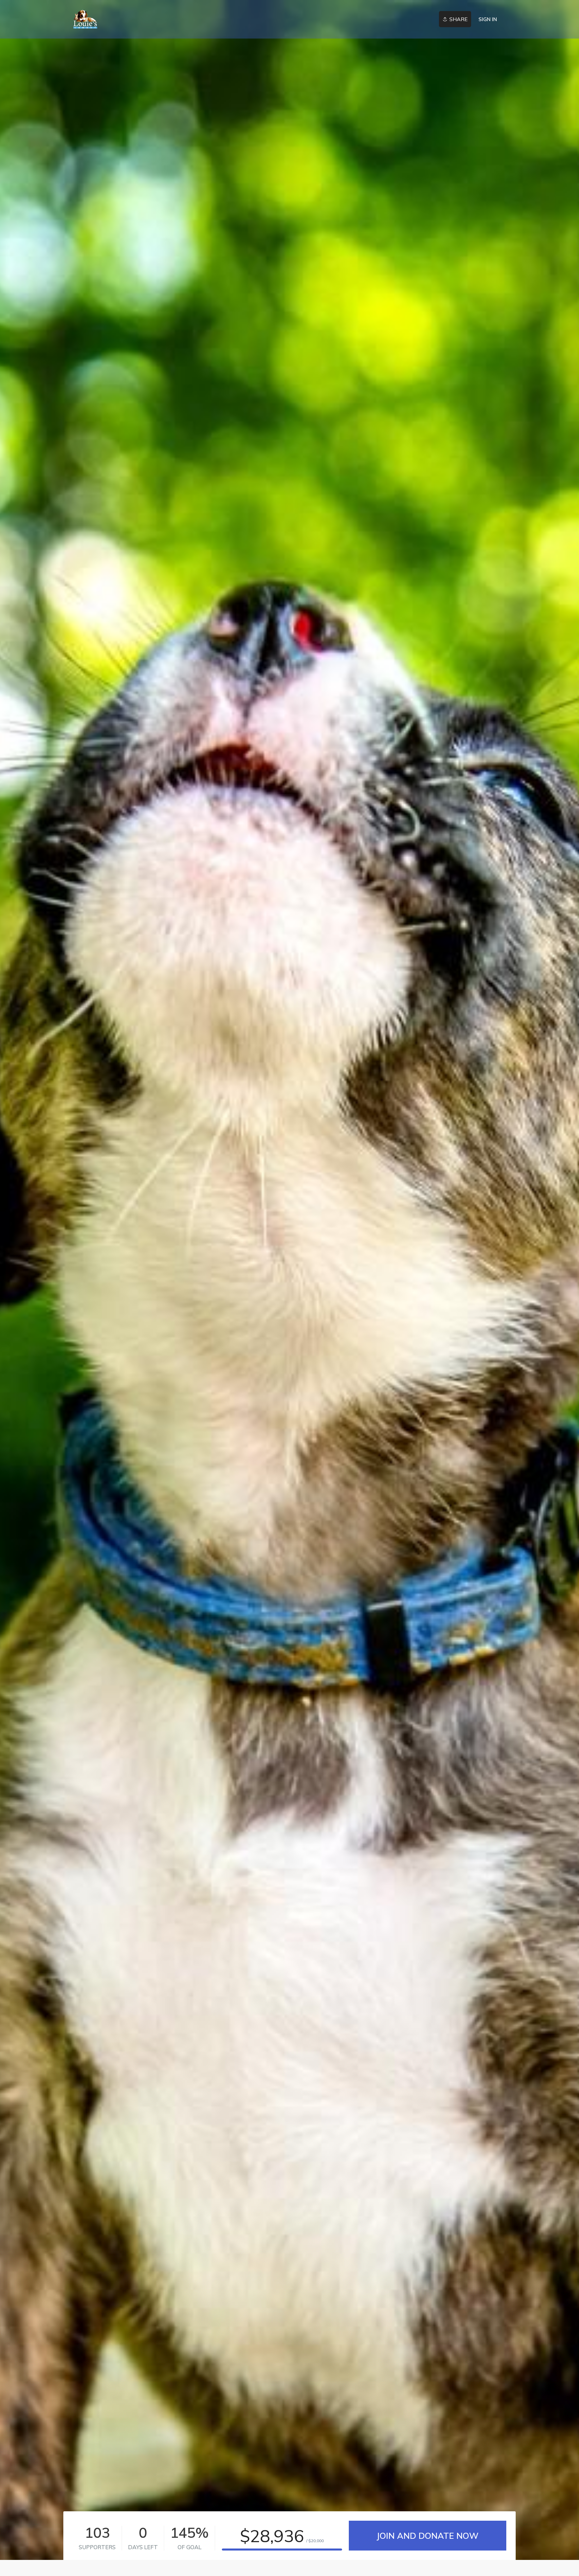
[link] (85, 19)
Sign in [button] (488, 19)
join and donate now (427, 2536)
